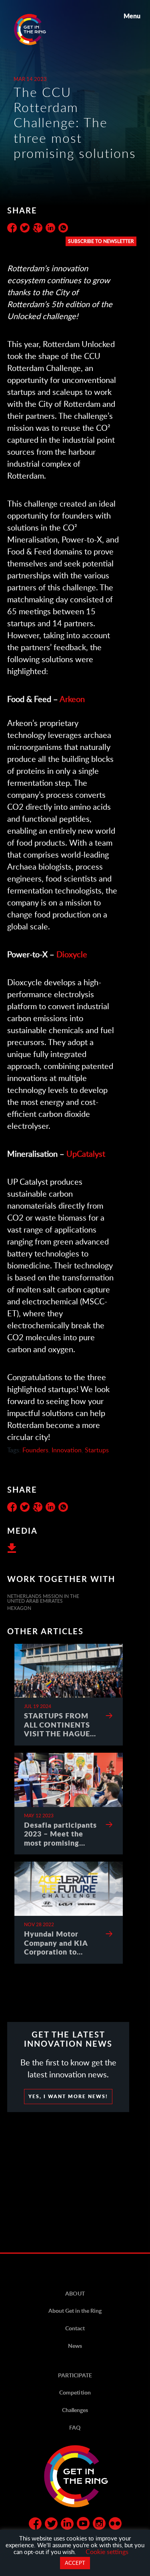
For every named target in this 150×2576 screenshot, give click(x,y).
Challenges (75, 2410)
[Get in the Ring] (40, 30)
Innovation (67, 1450)
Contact (75, 2328)
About (75, 2293)
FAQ (75, 2427)
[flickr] (115, 2525)
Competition (75, 2392)
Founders (35, 1450)
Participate (75, 2375)
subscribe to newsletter (101, 241)
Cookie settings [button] (107, 2551)
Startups (97, 1450)
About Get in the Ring (75, 2311)
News (75, 2346)
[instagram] (99, 2525)
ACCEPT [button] (75, 2563)
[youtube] (83, 2525)
